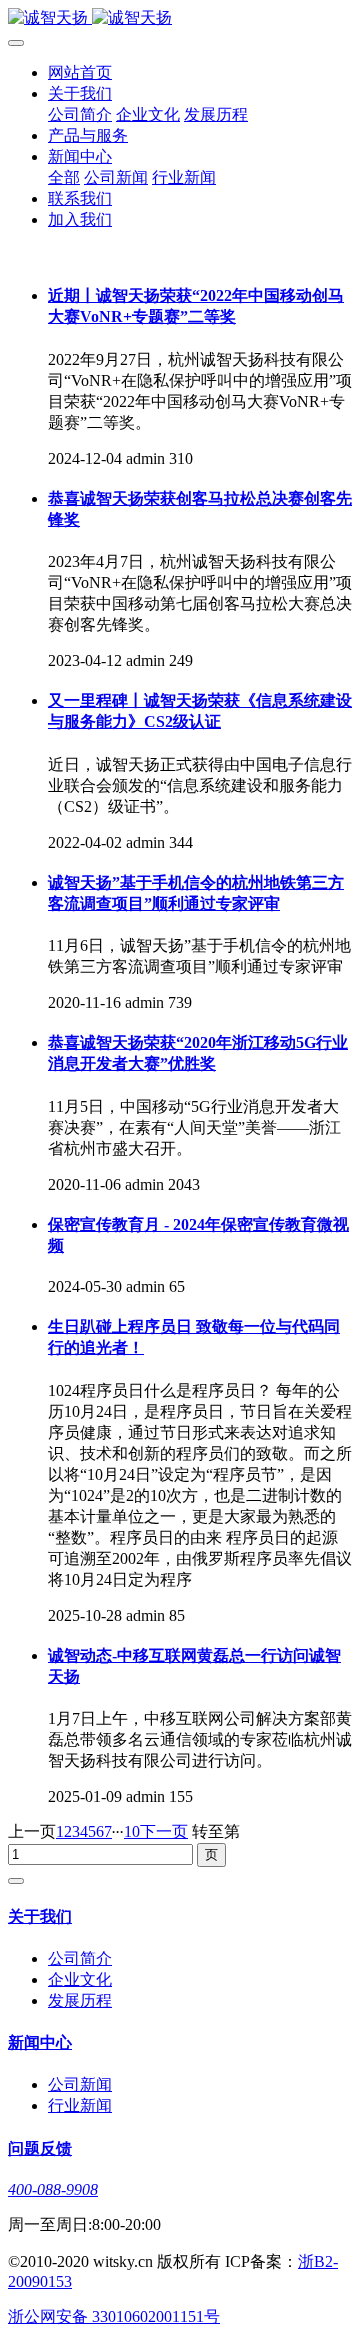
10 (132, 1831)
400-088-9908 (53, 2189)
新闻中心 (80, 156)
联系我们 (80, 198)
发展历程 (216, 114)
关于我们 (80, 93)
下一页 (164, 1831)
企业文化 (148, 114)
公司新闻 (116, 177)
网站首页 (80, 72)
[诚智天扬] (180, 18)
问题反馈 (40, 2148)
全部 (64, 177)
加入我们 (80, 219)
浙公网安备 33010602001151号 (114, 2316)
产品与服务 (88, 135)
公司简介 (80, 114)
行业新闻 (184, 177)
